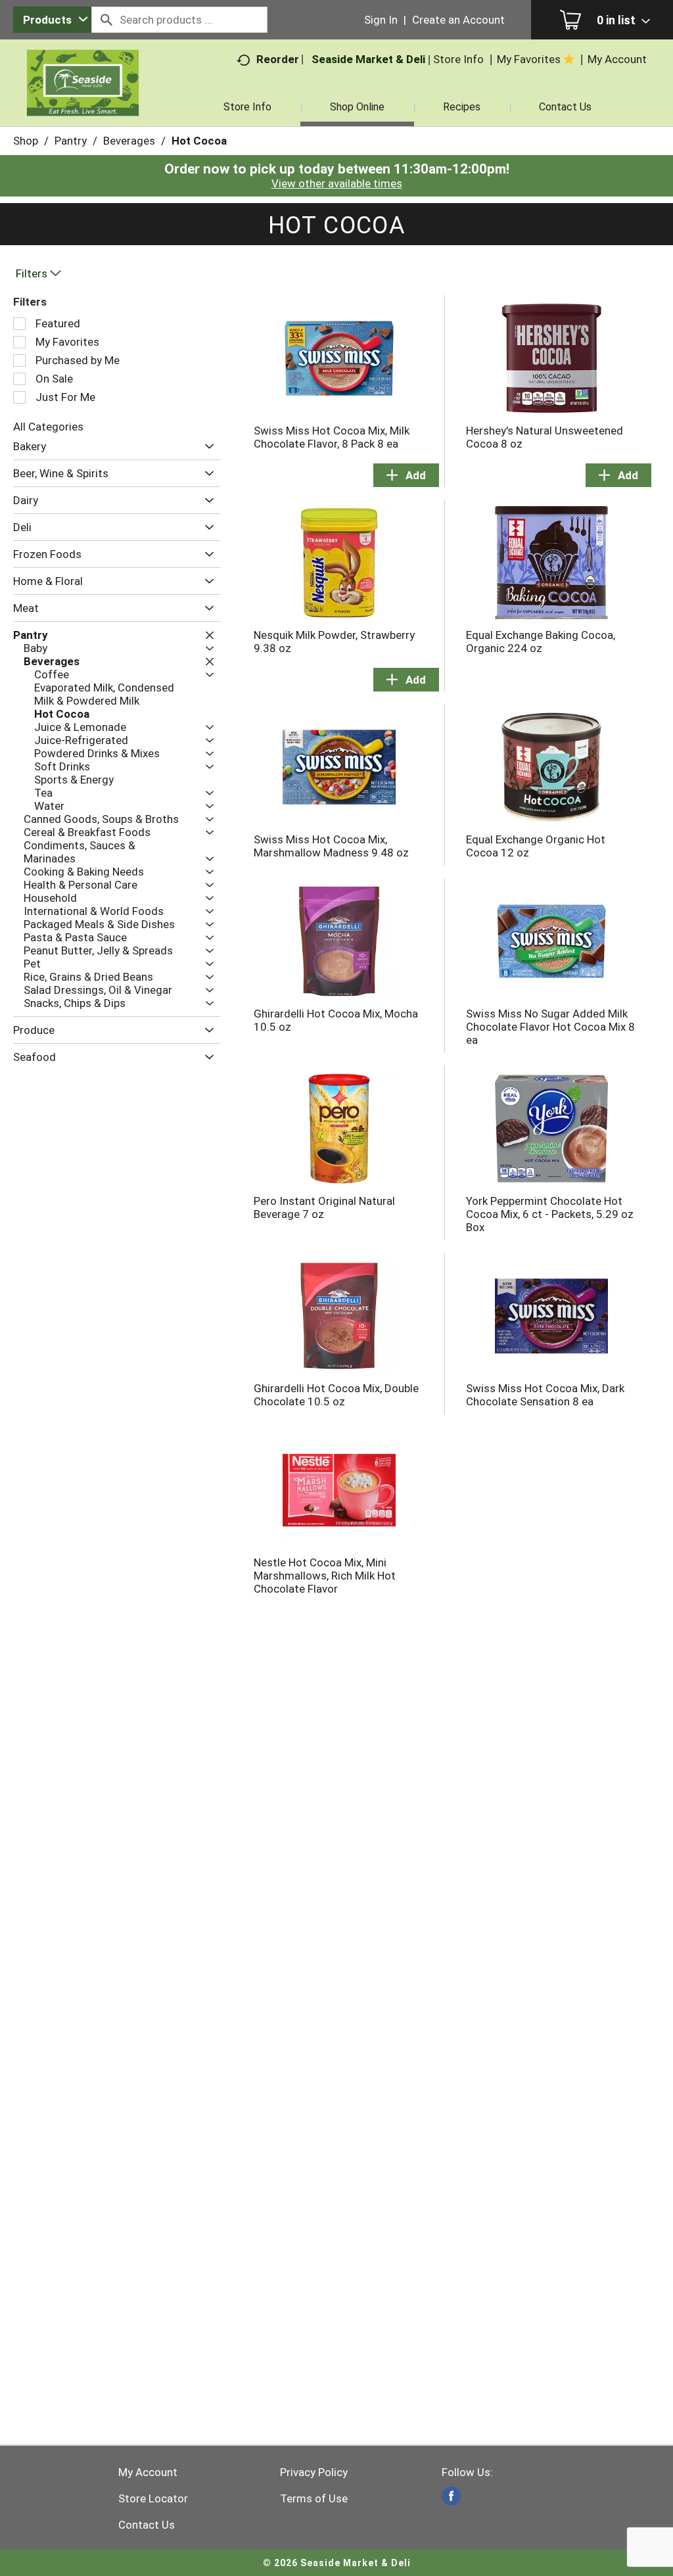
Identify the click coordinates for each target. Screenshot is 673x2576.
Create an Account (458, 20)
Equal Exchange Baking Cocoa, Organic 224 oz (541, 642)
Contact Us (147, 2525)
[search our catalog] (106, 20)
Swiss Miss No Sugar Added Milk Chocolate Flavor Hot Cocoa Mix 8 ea (550, 1027)
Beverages (129, 141)
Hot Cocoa (199, 141)
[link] (451, 2496)
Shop (26, 141)
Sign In (381, 20)
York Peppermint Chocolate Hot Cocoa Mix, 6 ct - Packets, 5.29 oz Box (550, 1214)
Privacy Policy (314, 2472)
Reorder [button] (278, 59)
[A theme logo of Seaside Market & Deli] (83, 99)
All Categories (48, 427)
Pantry (71, 141)
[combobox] (52, 20)
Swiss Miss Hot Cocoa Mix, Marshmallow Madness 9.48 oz (331, 846)
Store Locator (153, 2498)
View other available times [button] (337, 183)
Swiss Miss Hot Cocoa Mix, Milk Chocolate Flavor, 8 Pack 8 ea (332, 437)
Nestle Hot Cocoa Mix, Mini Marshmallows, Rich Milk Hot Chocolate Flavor (325, 1576)
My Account (148, 2472)
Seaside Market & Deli (368, 59)
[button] (206, 447)
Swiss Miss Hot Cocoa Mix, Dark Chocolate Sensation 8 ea (545, 1395)
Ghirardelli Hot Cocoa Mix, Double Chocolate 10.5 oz (336, 1395)
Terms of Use (314, 2498)
